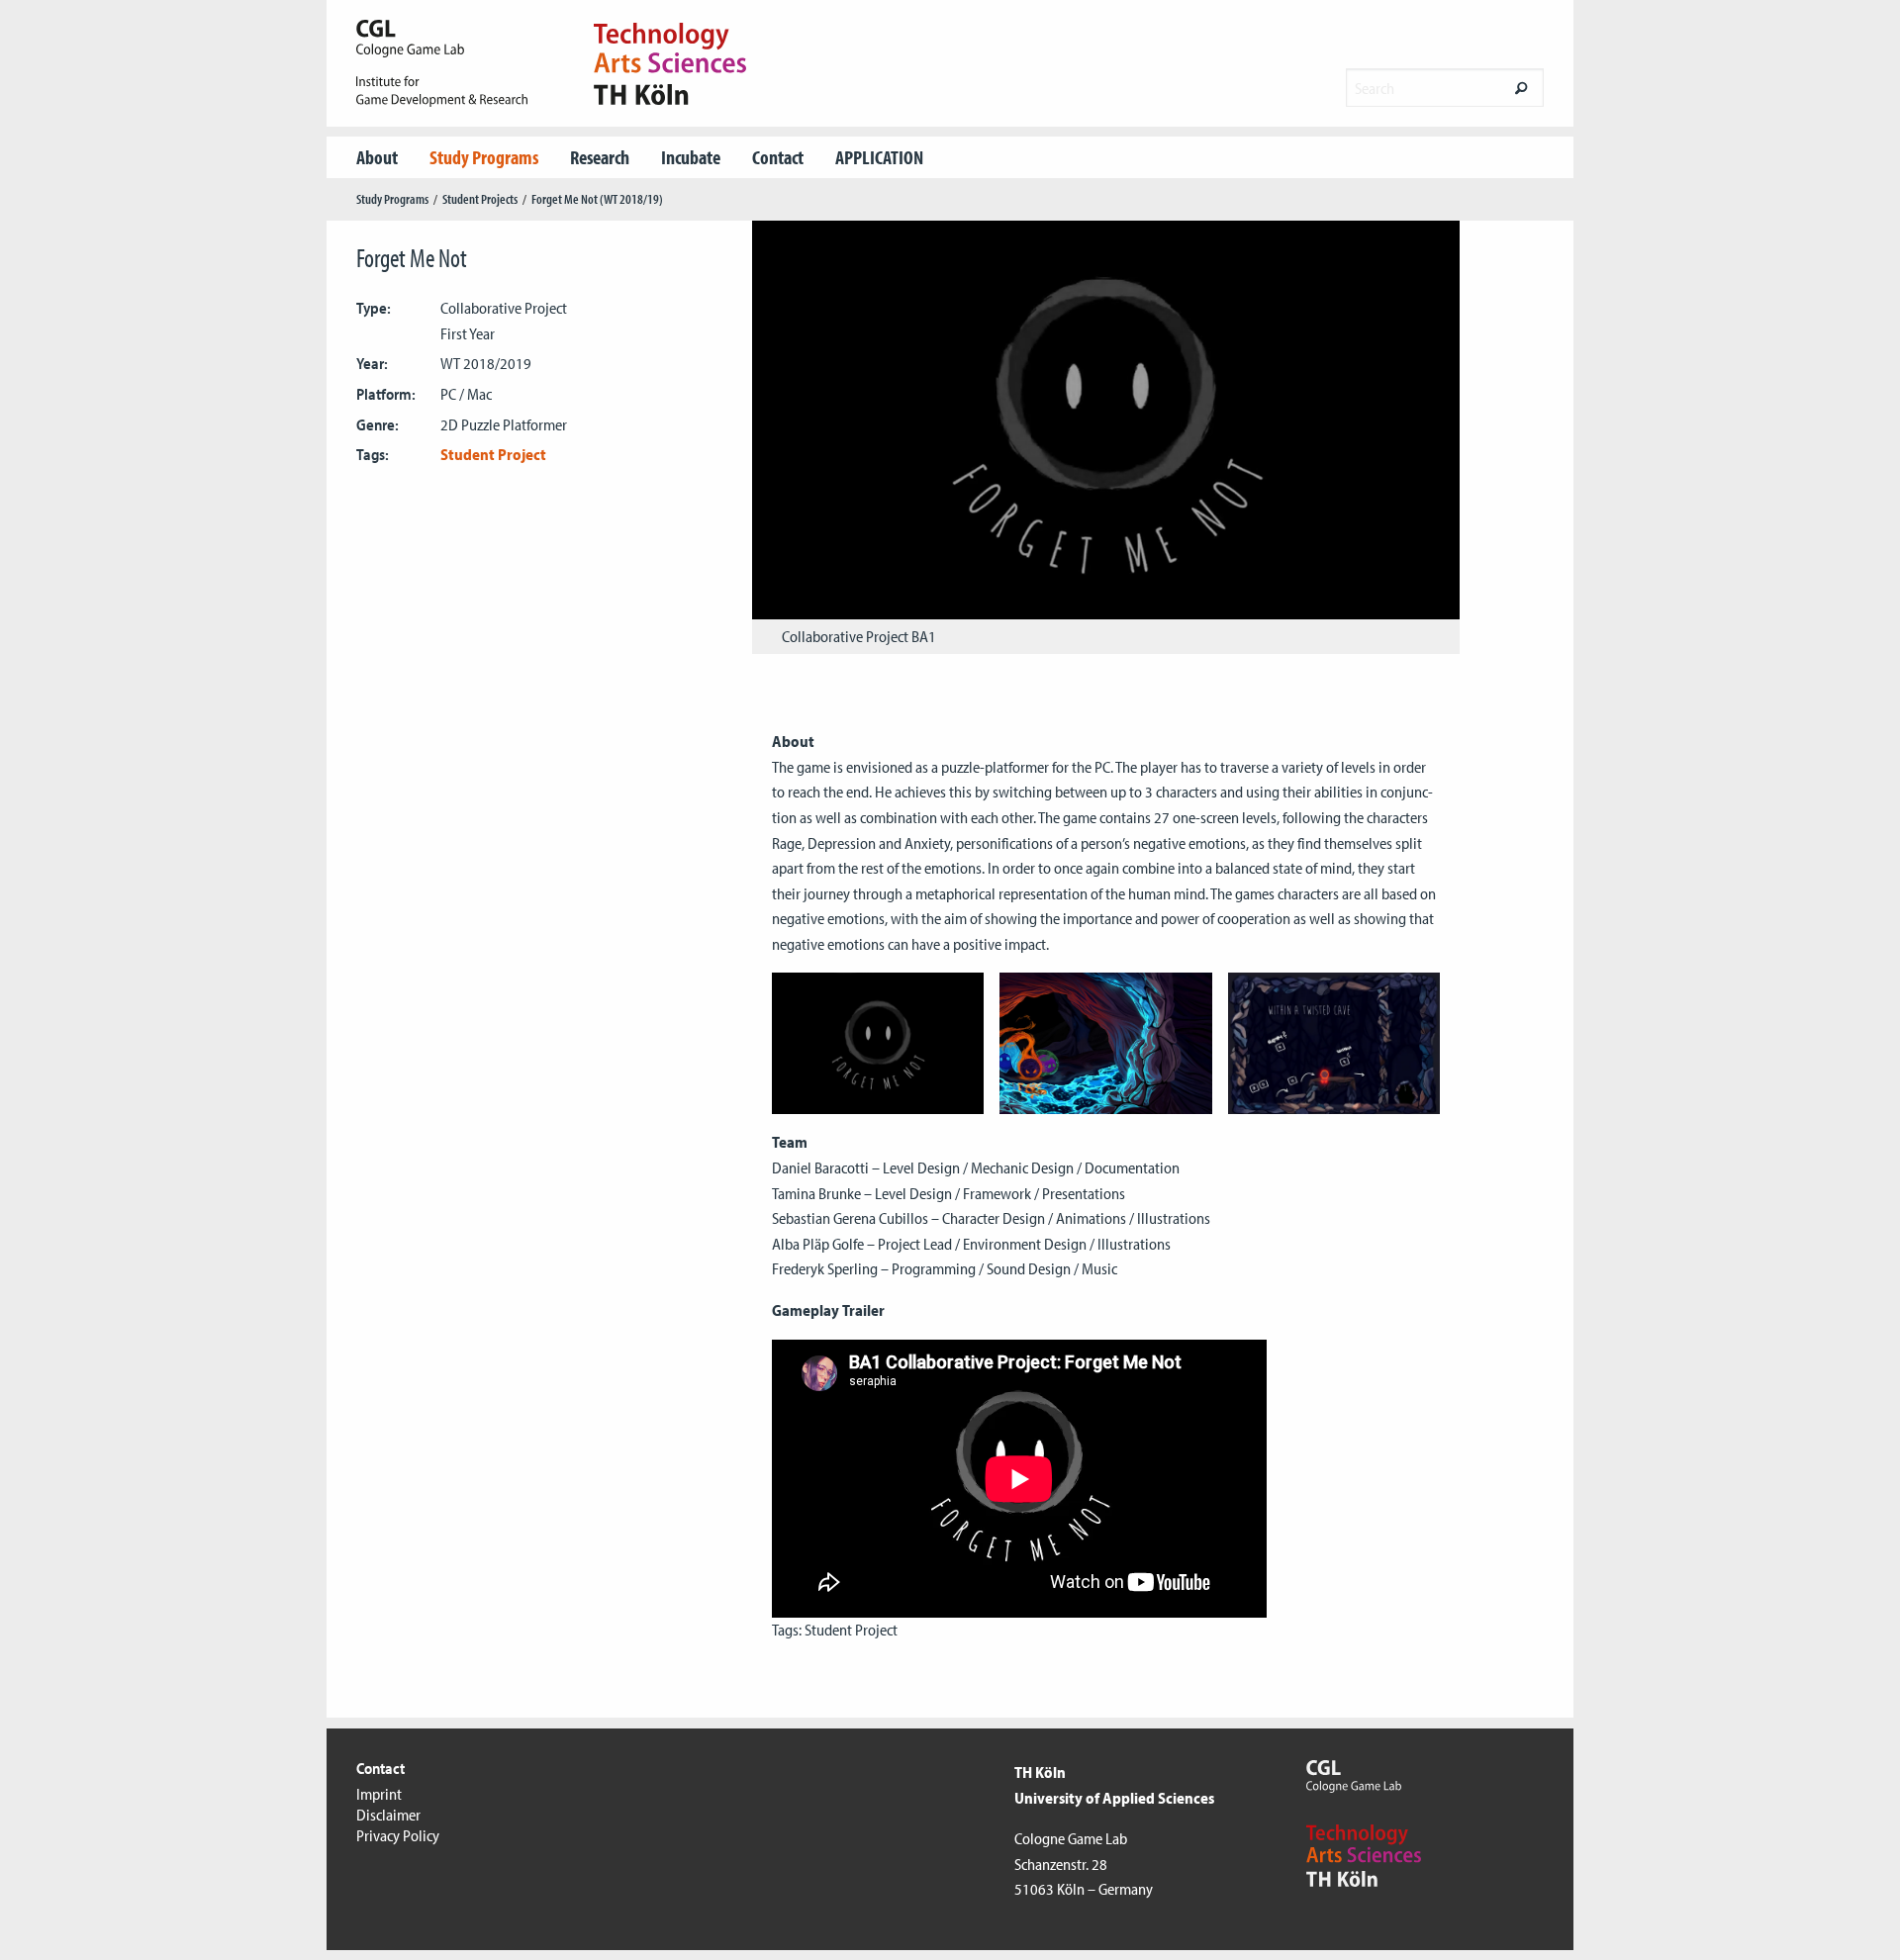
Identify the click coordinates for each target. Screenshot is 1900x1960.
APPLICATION (879, 157)
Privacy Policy (398, 1835)
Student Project (493, 454)
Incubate (691, 157)
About (377, 157)
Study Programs (484, 157)
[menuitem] (377, 157)
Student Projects (480, 199)
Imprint (379, 1794)
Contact (778, 157)
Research (600, 157)
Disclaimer (388, 1815)
